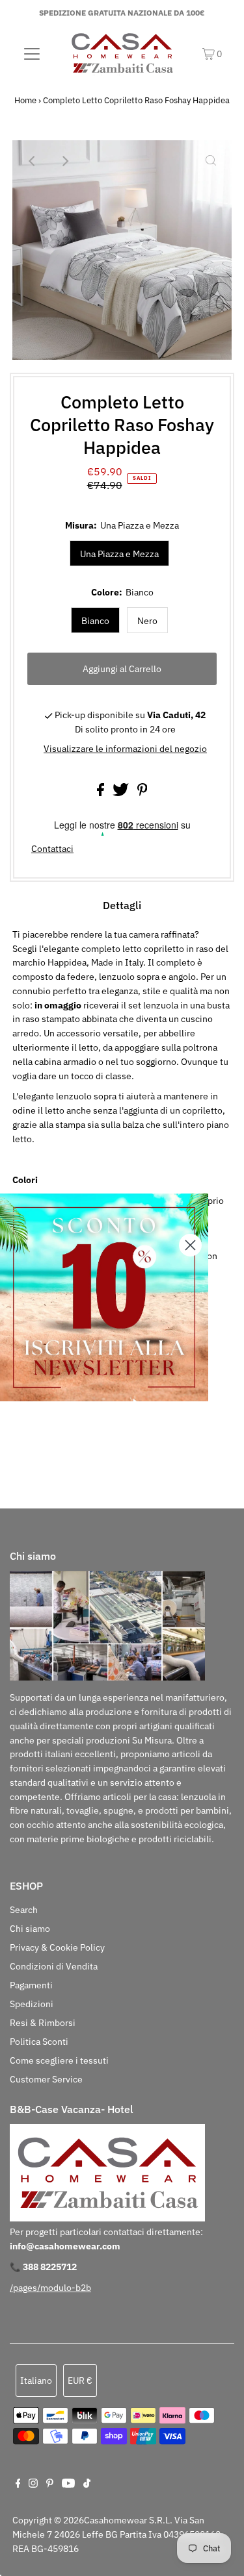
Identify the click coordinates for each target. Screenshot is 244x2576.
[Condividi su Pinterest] (142, 793)
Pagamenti (31, 1985)
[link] (104, 1297)
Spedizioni (32, 2004)
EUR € (80, 2381)
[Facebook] (18, 2484)
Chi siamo (30, 1929)
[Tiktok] (87, 2484)
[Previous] (33, 161)
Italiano (36, 2381)
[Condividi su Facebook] (102, 793)
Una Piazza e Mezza (119, 554)
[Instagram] (33, 2484)
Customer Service (46, 2079)
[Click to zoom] (211, 161)
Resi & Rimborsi (43, 2023)
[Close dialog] (190, 1245)
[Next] (65, 161)
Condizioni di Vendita (54, 1966)
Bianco (95, 621)
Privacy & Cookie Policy (57, 1947)
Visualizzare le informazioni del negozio (125, 749)
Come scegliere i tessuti (59, 2060)
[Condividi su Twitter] (122, 793)
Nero (147, 621)
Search (24, 1910)
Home (25, 100)
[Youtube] (68, 2484)
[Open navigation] (32, 53)
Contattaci (52, 849)
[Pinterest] (50, 2484)
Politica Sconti (39, 2042)
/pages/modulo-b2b (50, 2288)
